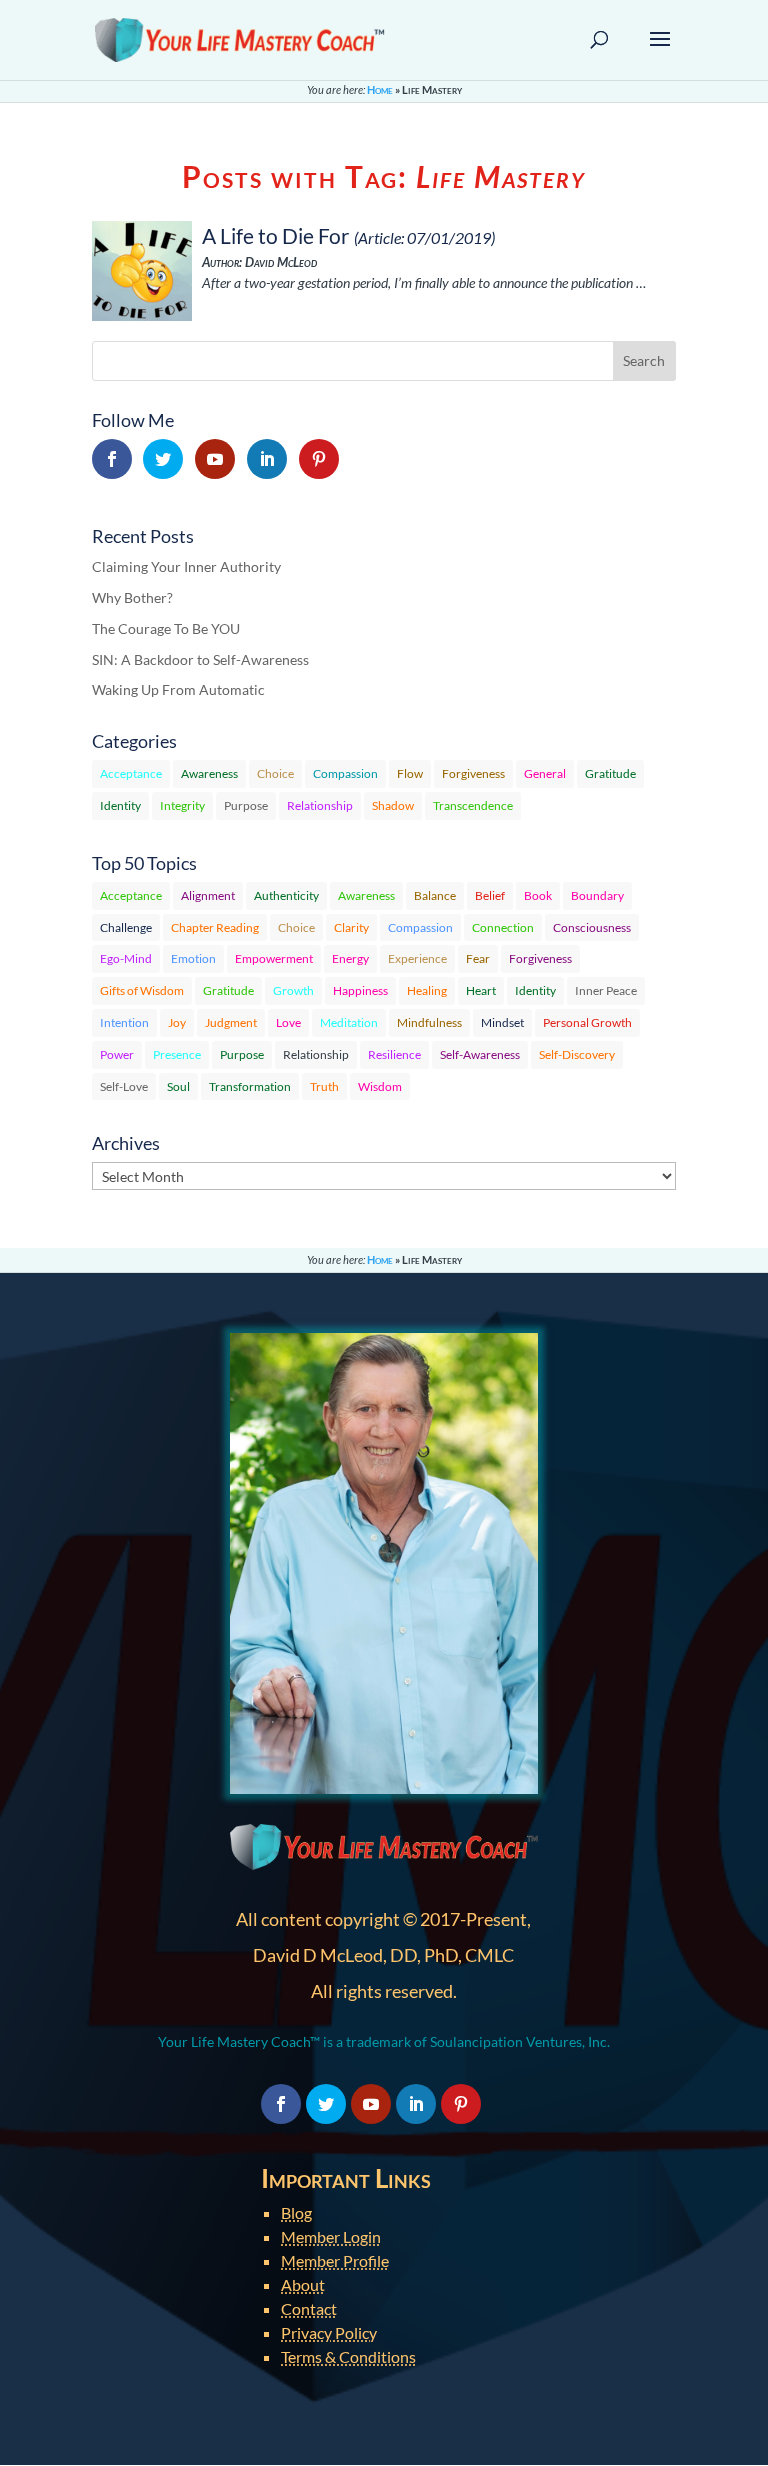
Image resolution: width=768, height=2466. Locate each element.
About (303, 2284)
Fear (478, 958)
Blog (296, 2212)
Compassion (345, 773)
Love (288, 1022)
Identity (120, 805)
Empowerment (274, 958)
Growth (293, 990)
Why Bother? (132, 597)
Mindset (502, 1022)
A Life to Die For (275, 235)
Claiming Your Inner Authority (186, 566)
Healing (427, 990)
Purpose (246, 805)
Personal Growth (587, 1022)
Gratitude (610, 773)
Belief (490, 895)
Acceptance (131, 773)
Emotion (193, 958)
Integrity (182, 805)
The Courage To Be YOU (166, 628)
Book (538, 895)
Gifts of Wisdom (142, 990)
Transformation (250, 1086)
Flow (410, 773)
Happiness (360, 990)
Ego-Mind (126, 958)
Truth (324, 1086)
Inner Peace (606, 990)
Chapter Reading (215, 927)
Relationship (320, 805)
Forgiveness (473, 773)
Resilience (394, 1054)
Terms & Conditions (348, 2356)
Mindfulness (429, 1022)
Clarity (351, 927)
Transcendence (473, 805)
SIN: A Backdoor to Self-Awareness (200, 659)
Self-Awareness (480, 1054)
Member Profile (335, 2260)
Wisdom (380, 1086)
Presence (177, 1054)
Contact (309, 2308)
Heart (481, 990)
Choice (275, 773)
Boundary (597, 895)
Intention (124, 1022)
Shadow (393, 805)
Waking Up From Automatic (178, 689)
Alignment (208, 895)
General (545, 773)
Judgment (231, 1022)
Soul (178, 1086)
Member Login (331, 2236)
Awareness (209, 773)
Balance (435, 895)
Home (380, 89)
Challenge (126, 927)
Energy (350, 958)
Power (117, 1054)
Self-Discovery (577, 1054)
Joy (177, 1022)
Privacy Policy (329, 2332)
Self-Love (124, 1086)
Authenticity (286, 895)
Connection (503, 927)
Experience (417, 958)
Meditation (349, 1022)
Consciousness (592, 927)
